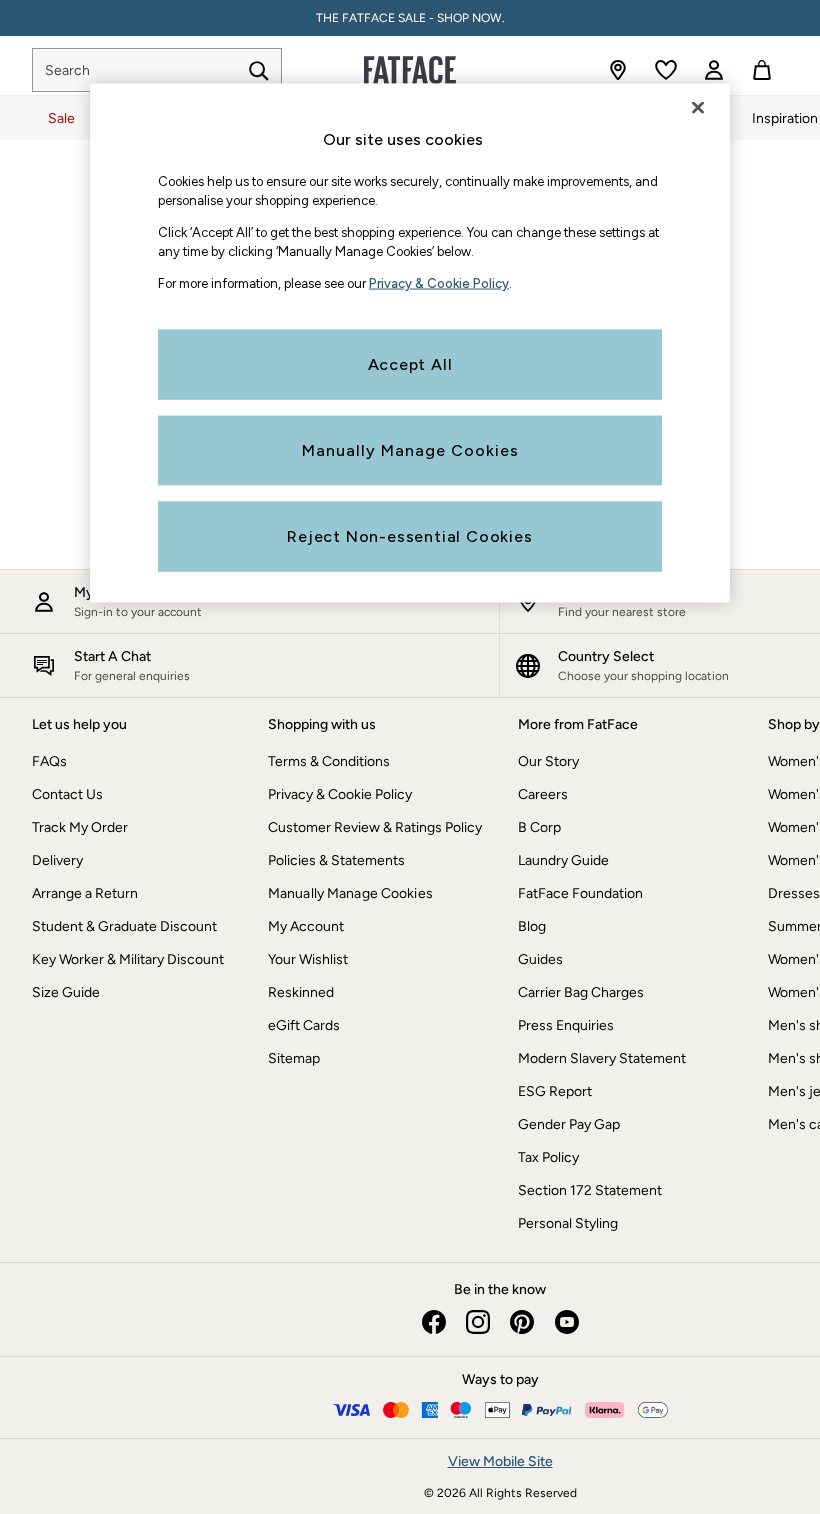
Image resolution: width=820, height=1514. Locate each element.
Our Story (548, 761)
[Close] (698, 108)
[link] (714, 70)
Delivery (57, 860)
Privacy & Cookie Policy (340, 794)
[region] (410, 343)
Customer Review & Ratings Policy (375, 827)
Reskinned (301, 992)
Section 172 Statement (590, 1190)
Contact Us (67, 794)
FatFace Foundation (580, 893)
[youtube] (566, 1322)
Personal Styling (568, 1223)
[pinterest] (522, 1322)
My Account (306, 926)
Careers (543, 794)
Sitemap (294, 1058)
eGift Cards (304, 1025)
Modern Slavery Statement (602, 1058)
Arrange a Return (85, 893)
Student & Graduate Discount (124, 926)
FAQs (49, 761)
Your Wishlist (308, 959)
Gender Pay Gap (569, 1124)
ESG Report (555, 1091)
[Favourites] (666, 70)
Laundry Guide (563, 860)
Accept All (410, 364)
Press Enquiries (566, 1025)
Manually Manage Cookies (350, 893)
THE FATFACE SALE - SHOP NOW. (410, 18)
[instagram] (478, 1322)
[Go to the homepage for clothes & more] (410, 70)
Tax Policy (548, 1157)
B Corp (539, 827)
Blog (532, 926)
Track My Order (80, 827)
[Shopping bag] (762, 70)
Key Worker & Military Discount (128, 959)
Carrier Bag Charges (581, 992)
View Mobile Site (500, 1461)
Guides (540, 959)
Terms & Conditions (329, 761)
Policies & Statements (336, 860)
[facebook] (434, 1322)
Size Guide (66, 992)
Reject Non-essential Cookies (409, 536)
